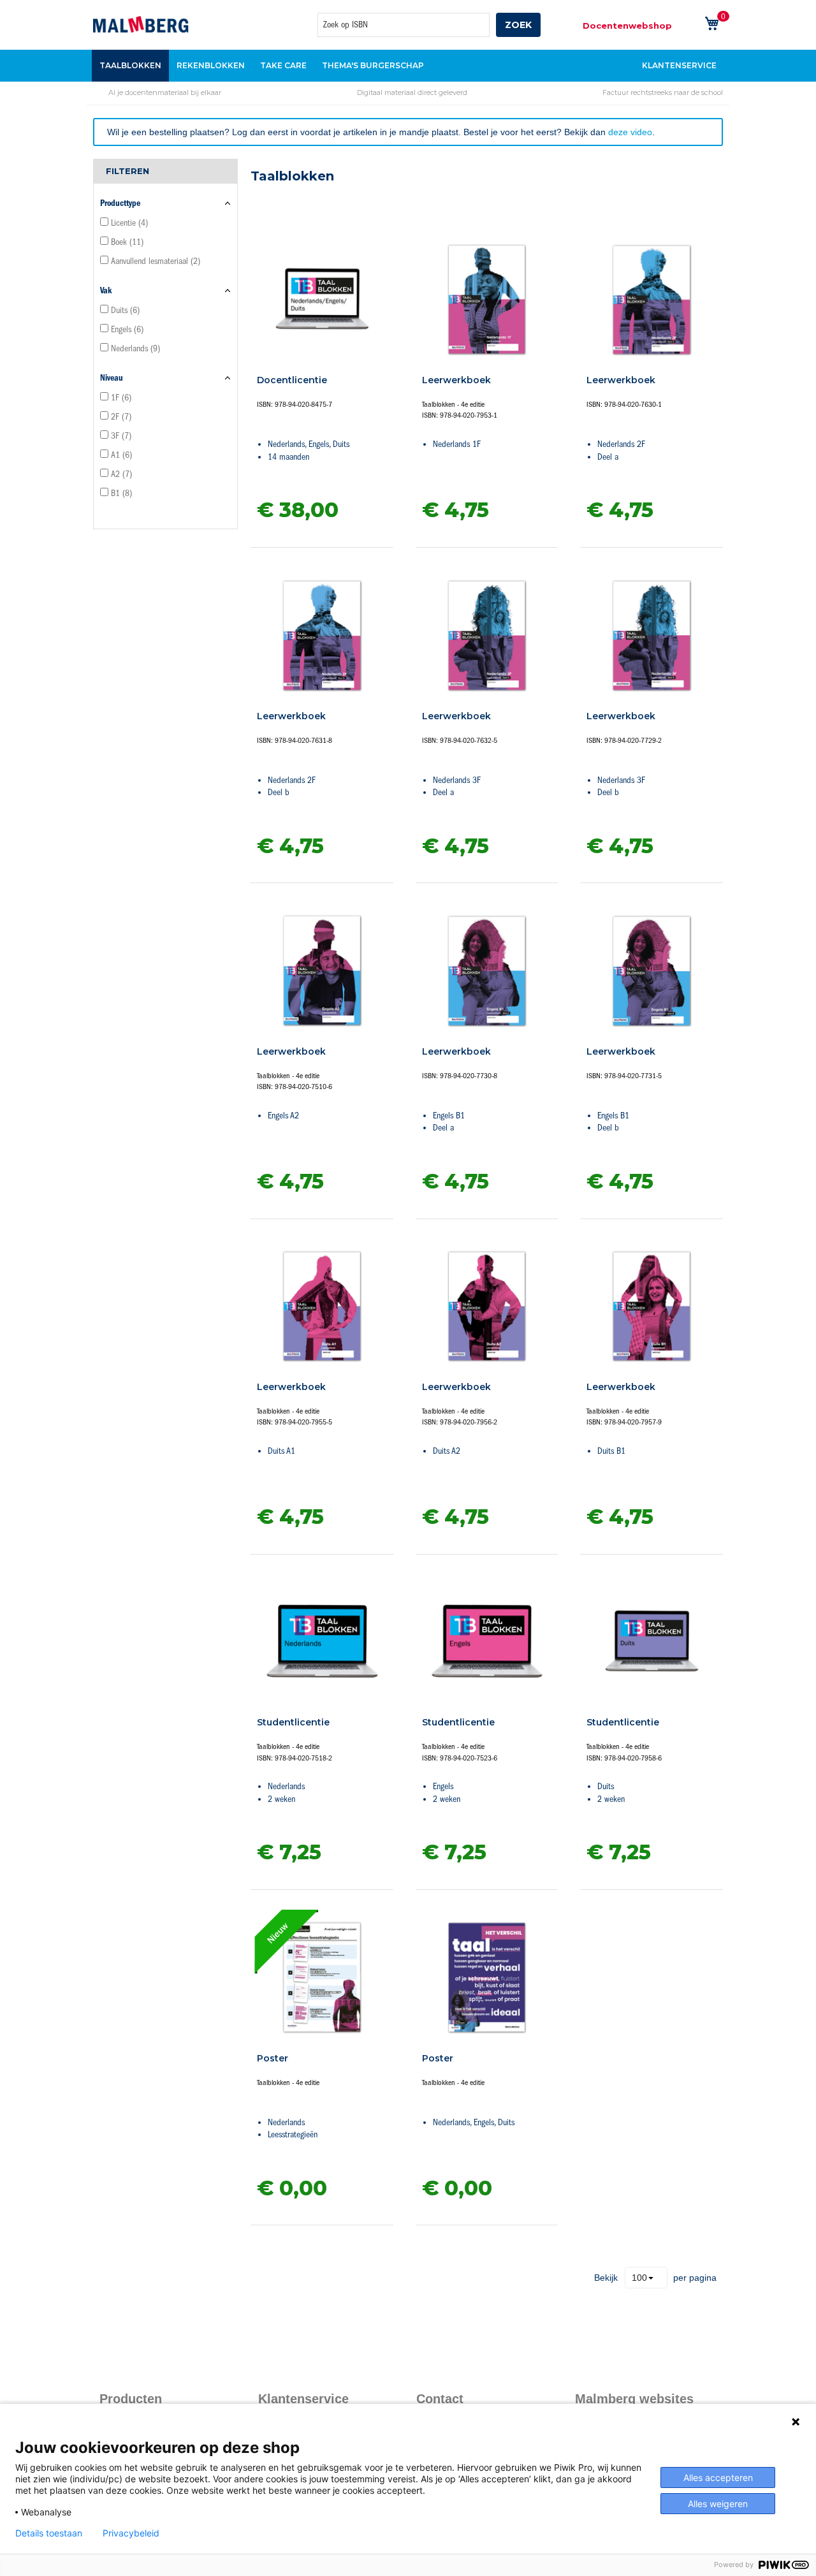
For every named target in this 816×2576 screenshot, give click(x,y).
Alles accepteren (718, 2477)
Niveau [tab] (112, 378)
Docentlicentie (292, 380)
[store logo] (141, 24)
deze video (630, 132)
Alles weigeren (718, 2504)
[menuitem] (130, 66)
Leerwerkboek (456, 380)
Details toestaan (49, 2533)
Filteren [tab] (127, 171)
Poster (273, 2058)
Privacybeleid (131, 2533)
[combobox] (404, 25)
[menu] (408, 66)
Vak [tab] (106, 290)
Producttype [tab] (120, 203)
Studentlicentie (293, 1722)
